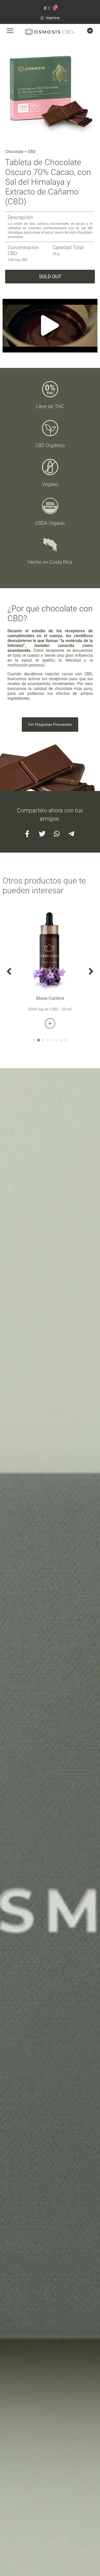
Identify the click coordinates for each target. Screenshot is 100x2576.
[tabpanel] (50, 968)
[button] (50, 326)
